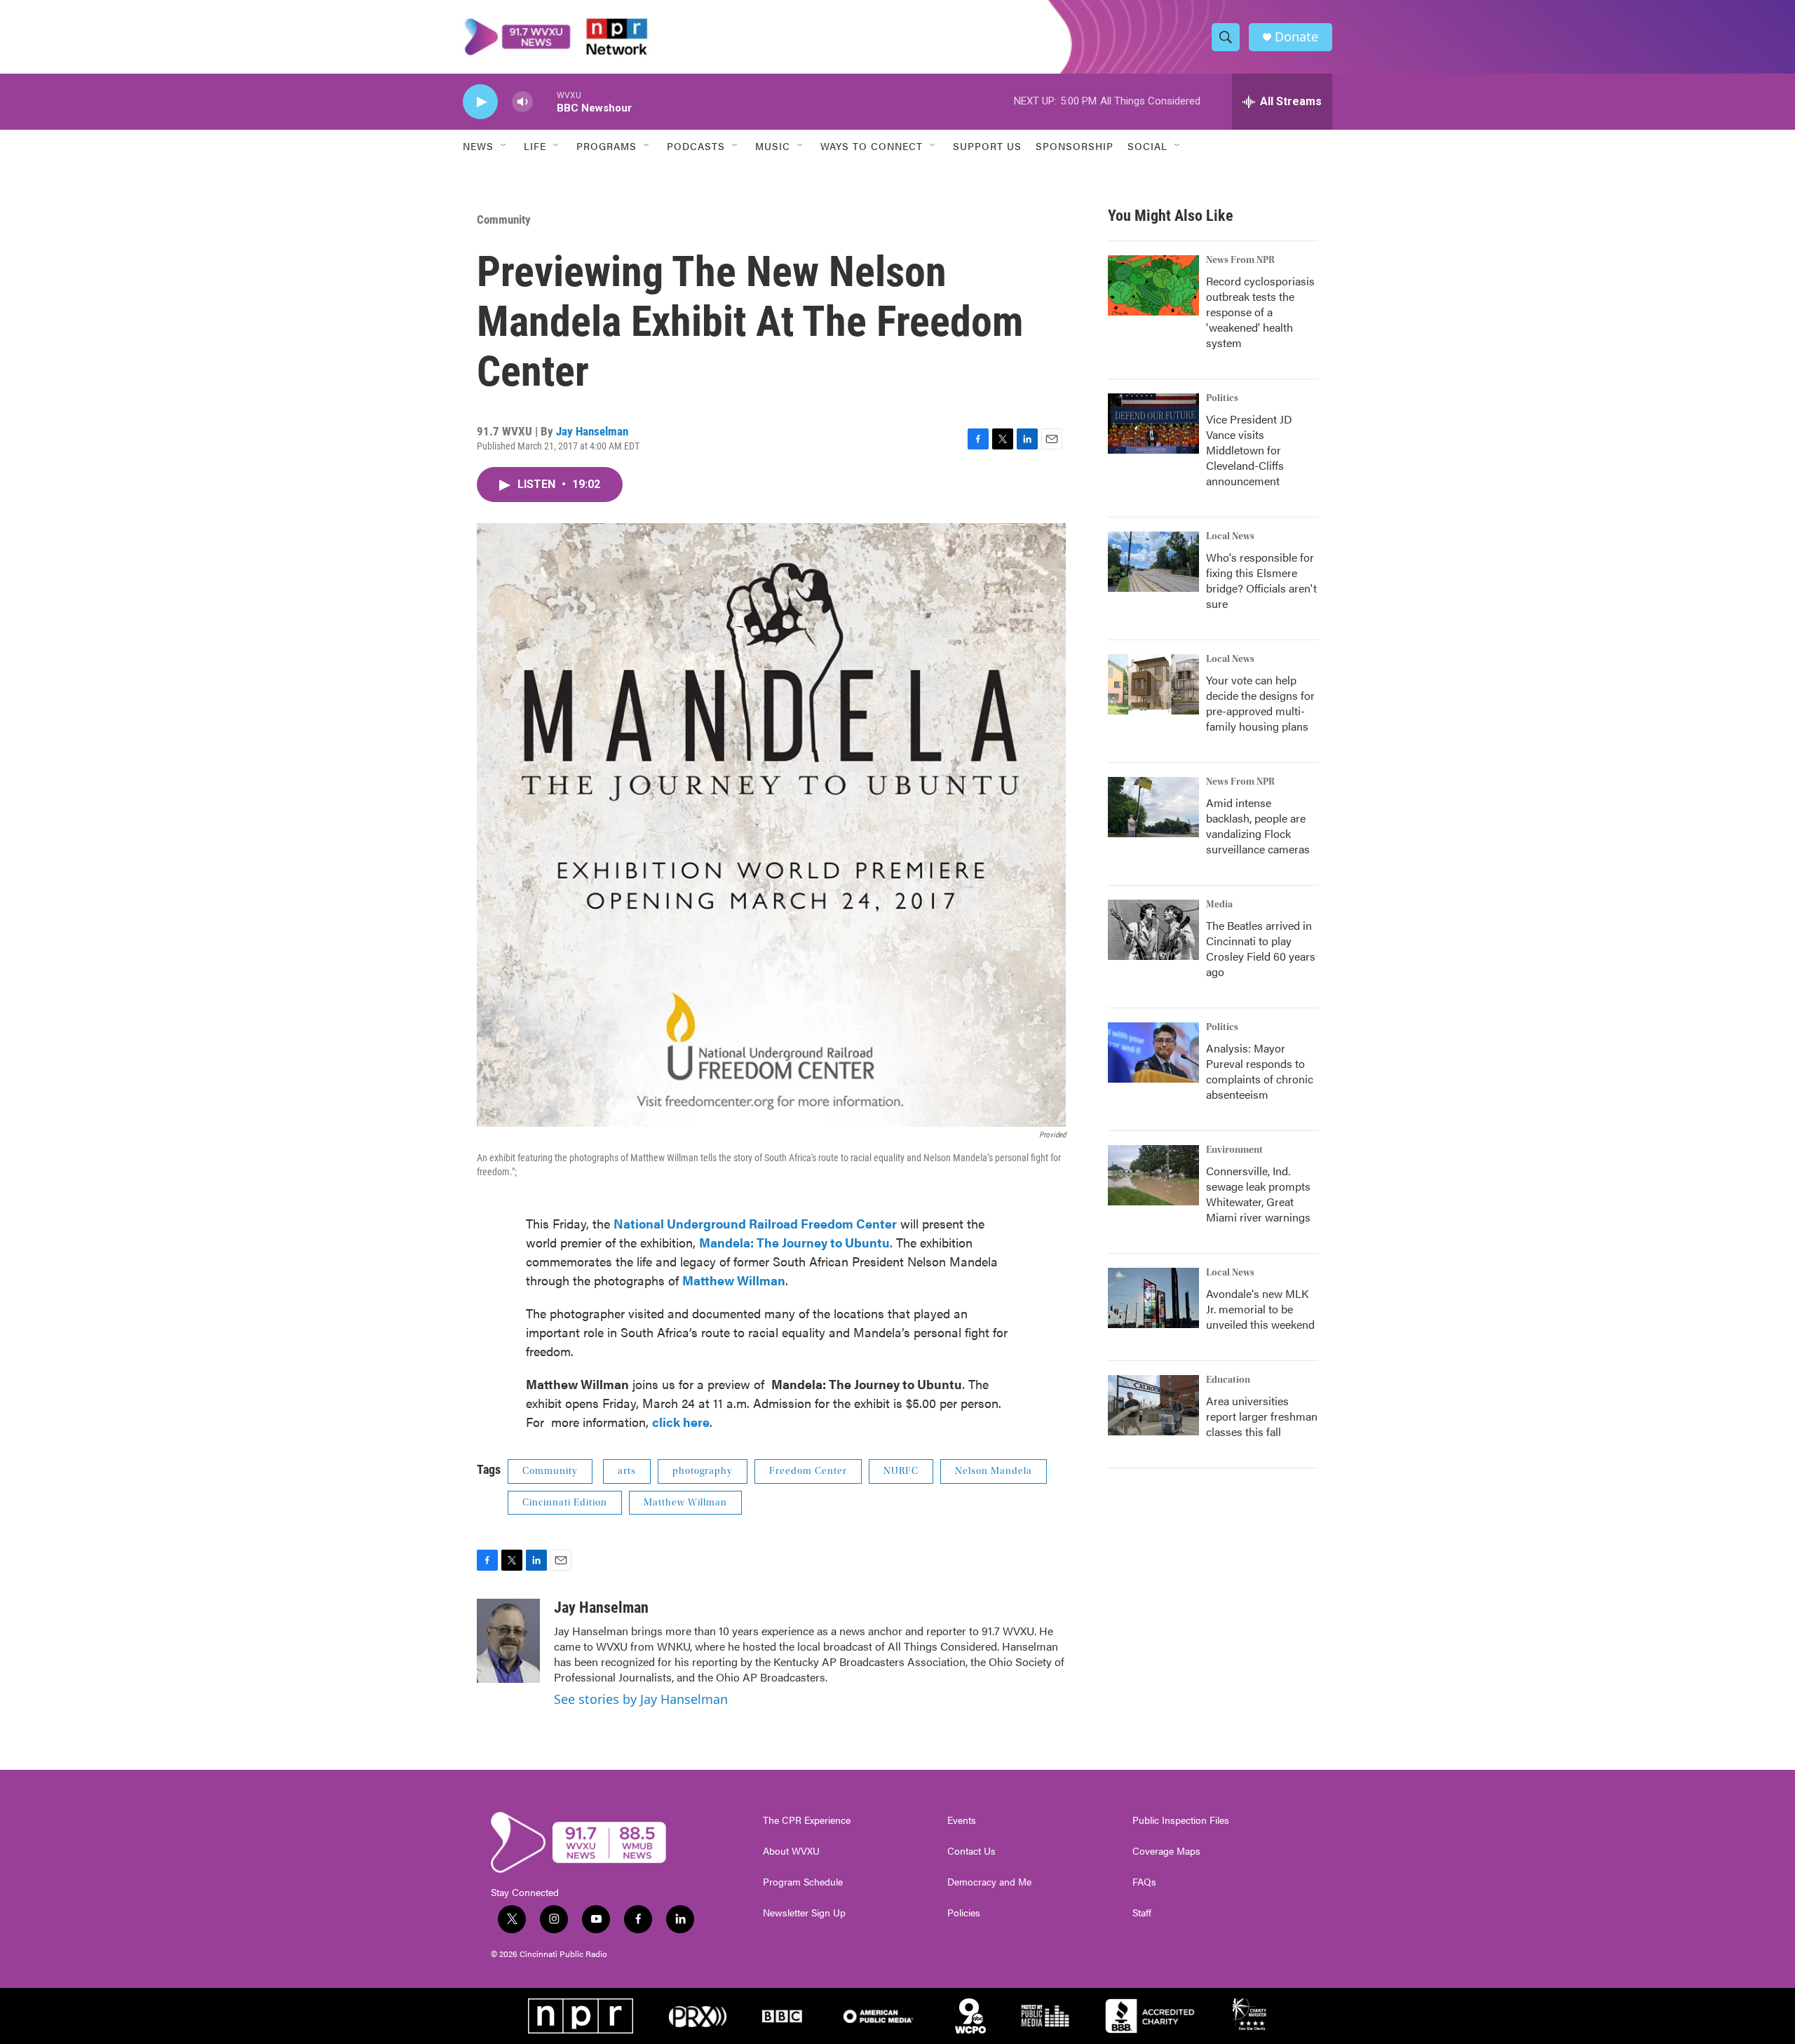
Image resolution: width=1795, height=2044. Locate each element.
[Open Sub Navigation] (504, 146)
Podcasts (696, 146)
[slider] (545, 101)
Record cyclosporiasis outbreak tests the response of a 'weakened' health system (1260, 312)
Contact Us (971, 1851)
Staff (1142, 1913)
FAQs (1144, 1882)
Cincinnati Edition (565, 1503)
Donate (1296, 37)
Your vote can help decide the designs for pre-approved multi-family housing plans (1260, 703)
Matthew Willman (685, 1503)
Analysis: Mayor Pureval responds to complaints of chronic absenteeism (1260, 1071)
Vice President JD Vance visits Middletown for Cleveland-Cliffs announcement (1249, 450)
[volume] (522, 102)
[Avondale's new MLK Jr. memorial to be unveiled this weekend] (1153, 1298)
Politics (1222, 398)
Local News (1230, 536)
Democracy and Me (989, 1882)
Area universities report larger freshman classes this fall (1262, 1416)
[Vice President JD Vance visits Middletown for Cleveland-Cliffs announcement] (1153, 424)
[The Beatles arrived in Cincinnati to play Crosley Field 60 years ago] (1153, 930)
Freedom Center (808, 1471)
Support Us (987, 146)
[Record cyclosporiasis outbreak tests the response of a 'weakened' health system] (1153, 285)
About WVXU (791, 1851)
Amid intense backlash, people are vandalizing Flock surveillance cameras (1258, 826)
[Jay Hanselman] (508, 1641)
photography (703, 1471)
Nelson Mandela (994, 1471)
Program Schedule (803, 1882)
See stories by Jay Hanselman (641, 1699)
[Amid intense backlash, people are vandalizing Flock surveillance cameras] (1153, 807)
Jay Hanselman (592, 431)
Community (504, 219)
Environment (1234, 1150)
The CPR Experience (807, 1820)
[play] (480, 102)
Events (962, 1820)
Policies (964, 1913)
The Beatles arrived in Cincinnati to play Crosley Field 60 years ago (1261, 948)
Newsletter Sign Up (804, 1913)
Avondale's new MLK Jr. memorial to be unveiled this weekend (1260, 1309)
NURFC (901, 1471)
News (478, 146)
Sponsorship (1075, 146)
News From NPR (1240, 260)
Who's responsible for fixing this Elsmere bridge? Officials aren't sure (1261, 580)
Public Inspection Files (1181, 1820)
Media (1219, 905)
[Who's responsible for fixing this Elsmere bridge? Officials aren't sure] (1153, 562)
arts (627, 1471)
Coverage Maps (1166, 1851)
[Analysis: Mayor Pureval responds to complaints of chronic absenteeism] (1153, 1053)
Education (1228, 1380)
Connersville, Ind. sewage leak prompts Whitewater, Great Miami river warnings (1258, 1194)
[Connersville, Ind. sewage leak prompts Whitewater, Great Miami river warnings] (1153, 1175)
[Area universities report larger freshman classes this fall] (1153, 1405)
